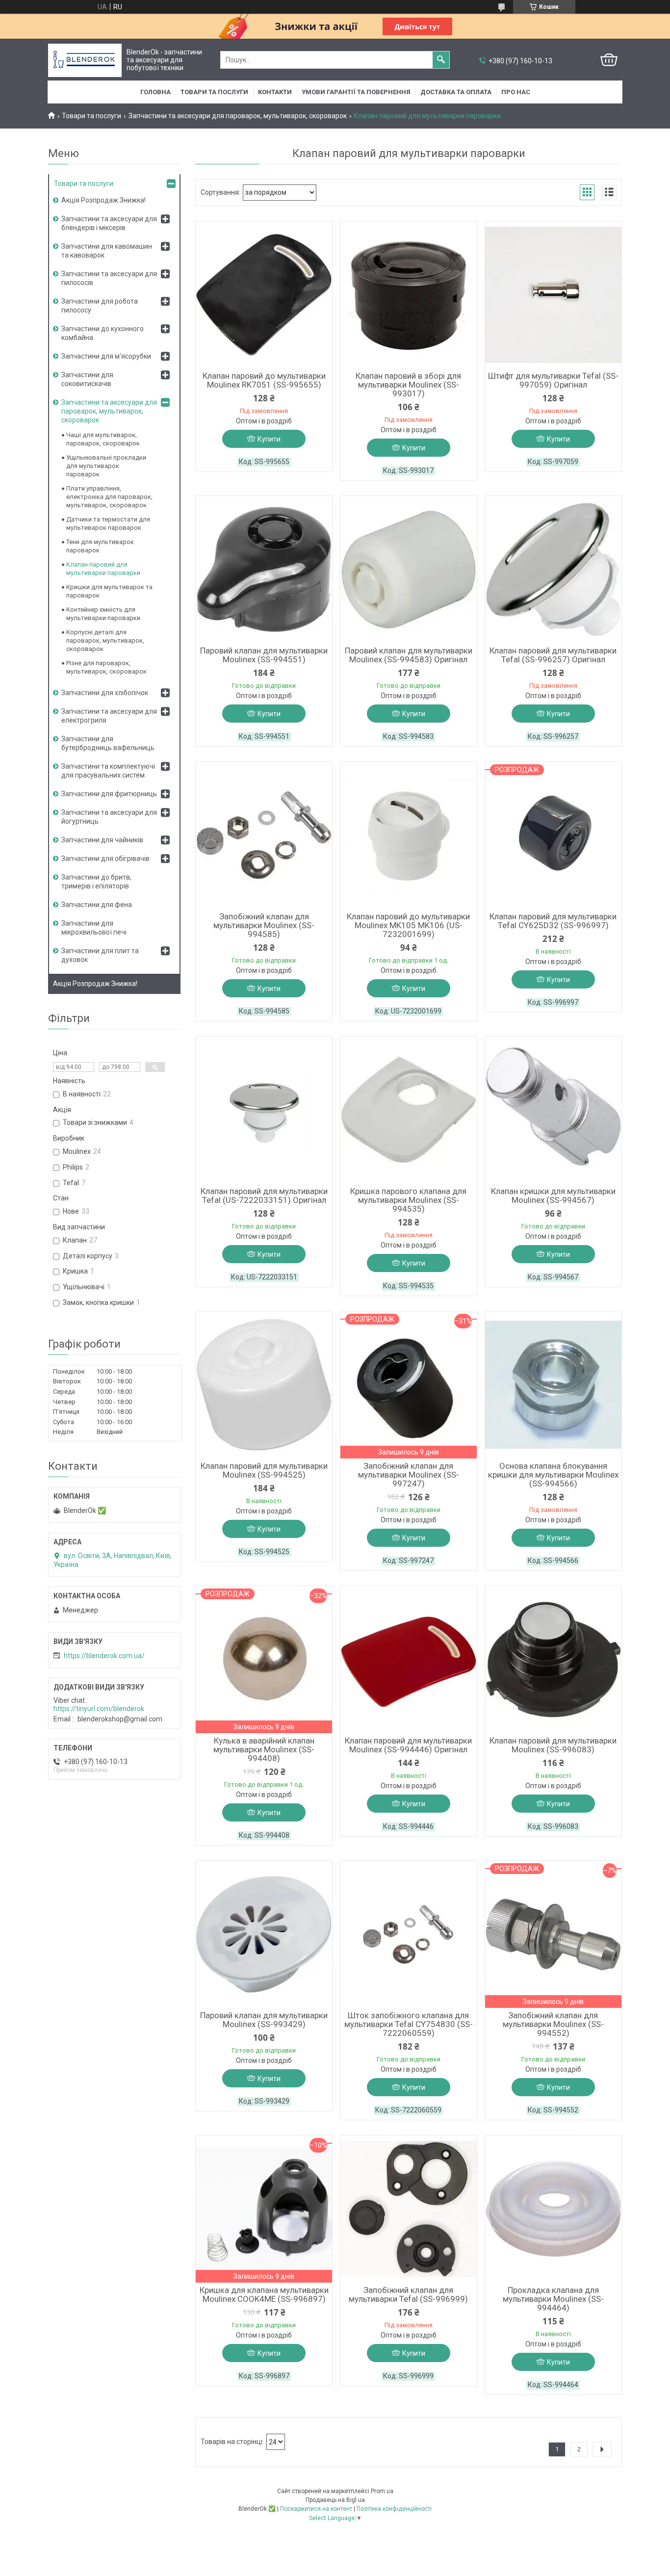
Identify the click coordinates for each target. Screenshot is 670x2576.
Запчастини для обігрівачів (105, 859)
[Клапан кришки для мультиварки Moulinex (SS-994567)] (553, 1110)
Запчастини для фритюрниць (109, 794)
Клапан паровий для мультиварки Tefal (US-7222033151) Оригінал (264, 1196)
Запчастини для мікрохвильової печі (94, 928)
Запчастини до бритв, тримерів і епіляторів (96, 882)
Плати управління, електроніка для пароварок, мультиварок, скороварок (109, 497)
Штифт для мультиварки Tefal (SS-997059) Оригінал (553, 380)
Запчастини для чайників (102, 840)
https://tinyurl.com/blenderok (99, 1709)
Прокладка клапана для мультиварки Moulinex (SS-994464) (553, 2299)
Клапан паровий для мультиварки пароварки (103, 569)
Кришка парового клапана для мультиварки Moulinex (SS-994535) (408, 1200)
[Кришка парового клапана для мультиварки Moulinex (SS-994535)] (409, 1110)
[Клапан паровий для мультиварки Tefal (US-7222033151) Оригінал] (264, 1110)
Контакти (275, 92)
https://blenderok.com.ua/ (104, 1656)
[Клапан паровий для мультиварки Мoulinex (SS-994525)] (264, 1385)
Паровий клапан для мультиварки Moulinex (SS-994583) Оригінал (409, 655)
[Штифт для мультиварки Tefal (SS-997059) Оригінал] (553, 295)
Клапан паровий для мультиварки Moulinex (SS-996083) (553, 1745)
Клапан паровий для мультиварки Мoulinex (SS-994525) (264, 1470)
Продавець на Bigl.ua (335, 2500)
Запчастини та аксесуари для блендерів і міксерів (109, 223)
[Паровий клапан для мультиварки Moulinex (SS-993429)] (264, 1934)
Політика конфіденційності (394, 2509)
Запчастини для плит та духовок (100, 955)
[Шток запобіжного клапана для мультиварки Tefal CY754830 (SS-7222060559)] (409, 1934)
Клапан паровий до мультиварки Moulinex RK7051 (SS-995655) (264, 380)
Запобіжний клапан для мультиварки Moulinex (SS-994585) (264, 925)
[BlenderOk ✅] (85, 60)
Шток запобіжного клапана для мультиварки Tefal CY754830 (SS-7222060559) (409, 2024)
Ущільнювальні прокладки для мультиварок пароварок (106, 466)
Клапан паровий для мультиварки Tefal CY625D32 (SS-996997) (553, 921)
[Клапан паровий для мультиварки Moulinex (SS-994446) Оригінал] (409, 1660)
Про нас (516, 92)
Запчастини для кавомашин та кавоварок (107, 251)
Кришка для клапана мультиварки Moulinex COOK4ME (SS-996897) (264, 2294)
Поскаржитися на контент (316, 2509)
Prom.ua (382, 2491)
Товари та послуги (214, 92)
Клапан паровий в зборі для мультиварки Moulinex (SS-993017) (408, 385)
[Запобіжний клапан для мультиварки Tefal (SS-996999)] (409, 2209)
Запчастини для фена (97, 905)
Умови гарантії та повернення (356, 92)
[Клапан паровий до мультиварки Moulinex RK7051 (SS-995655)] (264, 295)
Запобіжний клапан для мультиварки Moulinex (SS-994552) (553, 2024)
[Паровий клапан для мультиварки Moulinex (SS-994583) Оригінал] (409, 570)
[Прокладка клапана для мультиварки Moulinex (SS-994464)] (553, 2209)
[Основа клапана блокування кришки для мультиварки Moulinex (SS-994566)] (553, 1385)
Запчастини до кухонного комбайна (103, 333)
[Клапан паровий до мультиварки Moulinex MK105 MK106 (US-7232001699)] (409, 835)
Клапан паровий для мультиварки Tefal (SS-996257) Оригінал (553, 655)
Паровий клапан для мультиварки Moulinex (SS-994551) (264, 655)
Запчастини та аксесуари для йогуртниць (109, 817)
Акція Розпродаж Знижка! (103, 200)
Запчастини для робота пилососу (100, 306)
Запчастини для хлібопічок (105, 693)
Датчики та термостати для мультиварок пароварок (108, 523)
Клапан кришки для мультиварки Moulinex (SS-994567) (553, 1196)
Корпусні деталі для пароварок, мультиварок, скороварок (105, 640)
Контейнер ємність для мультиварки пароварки (103, 614)
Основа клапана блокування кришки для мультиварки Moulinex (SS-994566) (553, 1475)
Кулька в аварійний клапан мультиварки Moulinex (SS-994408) (264, 1749)
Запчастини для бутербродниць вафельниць (108, 743)
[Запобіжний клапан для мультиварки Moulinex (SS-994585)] (264, 835)
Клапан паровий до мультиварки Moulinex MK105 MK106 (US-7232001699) (408, 925)
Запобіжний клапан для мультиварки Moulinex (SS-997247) (409, 1475)
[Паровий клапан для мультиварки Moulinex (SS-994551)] (264, 570)
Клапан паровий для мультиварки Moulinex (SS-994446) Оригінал (408, 1745)
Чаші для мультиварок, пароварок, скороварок (103, 439)
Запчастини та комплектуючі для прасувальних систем (108, 771)
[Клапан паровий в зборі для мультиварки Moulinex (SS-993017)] (409, 295)
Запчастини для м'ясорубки (106, 356)
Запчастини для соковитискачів (87, 379)
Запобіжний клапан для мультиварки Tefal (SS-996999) (408, 2294)
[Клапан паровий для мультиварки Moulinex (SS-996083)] (553, 1660)
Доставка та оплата (456, 92)
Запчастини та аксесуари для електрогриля (109, 716)
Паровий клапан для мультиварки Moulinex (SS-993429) (264, 2020)
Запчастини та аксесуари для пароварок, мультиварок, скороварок (238, 116)
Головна (155, 92)
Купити (269, 439)
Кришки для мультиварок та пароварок (109, 591)
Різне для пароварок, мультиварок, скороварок (106, 667)
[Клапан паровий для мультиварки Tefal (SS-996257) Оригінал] (553, 570)
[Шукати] (441, 60)
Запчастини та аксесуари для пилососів (109, 278)
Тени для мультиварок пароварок (100, 546)
